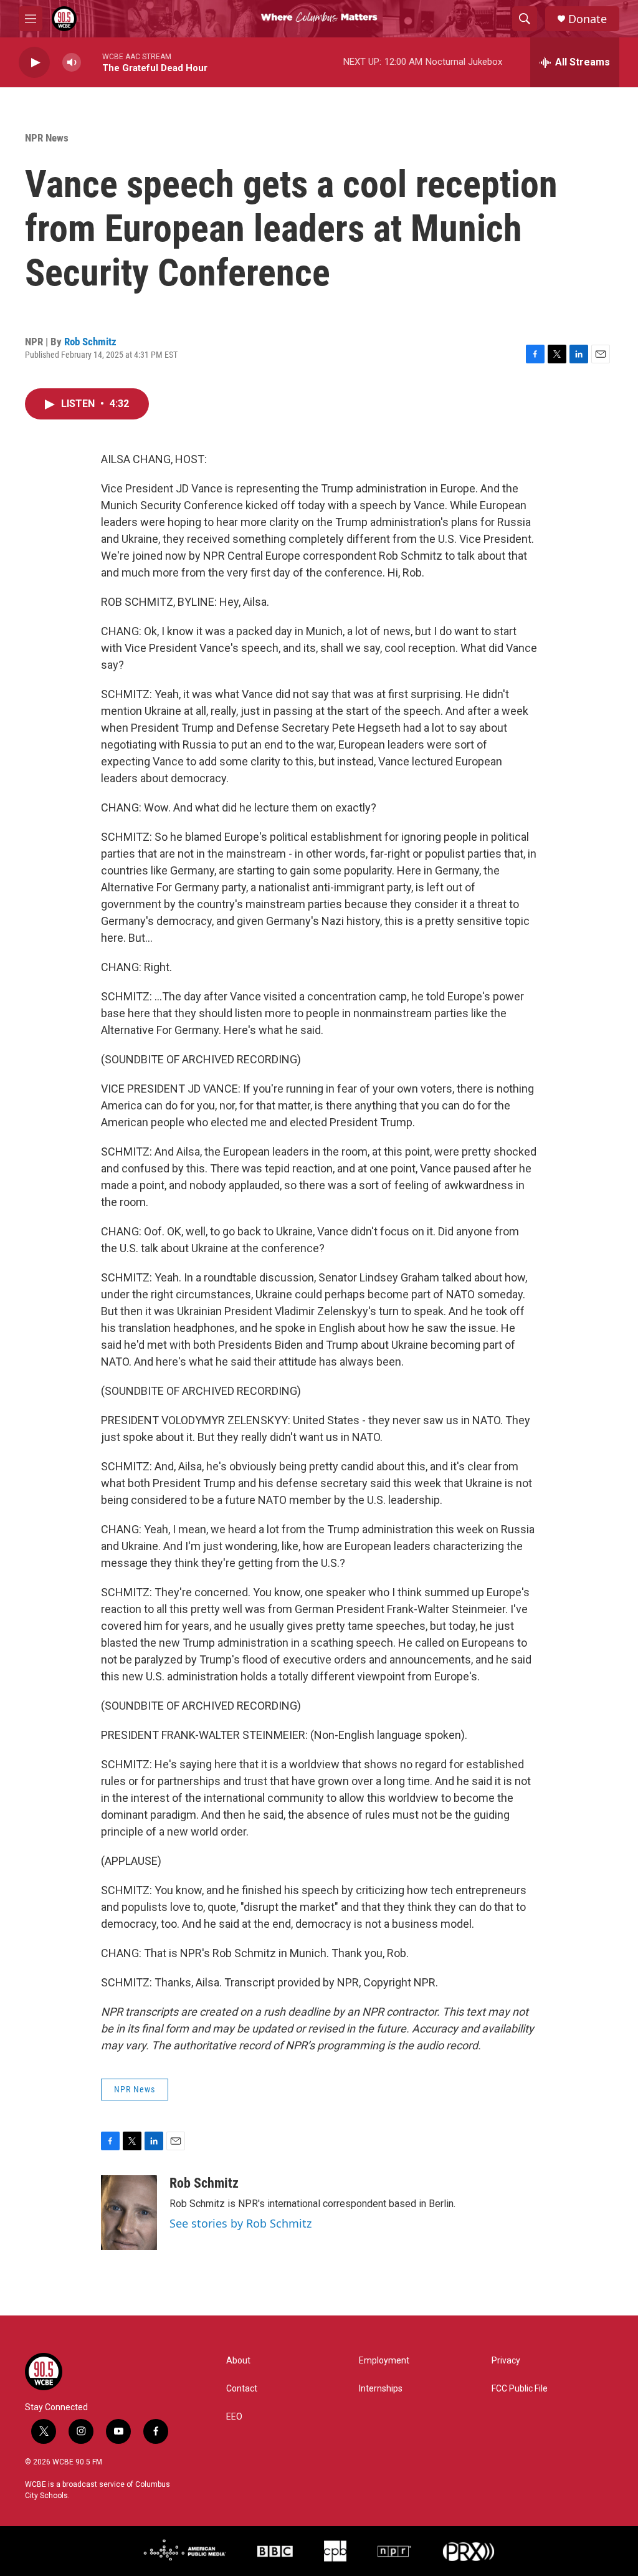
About (238, 2361)
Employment (384, 2361)
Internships (381, 2389)
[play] (34, 63)
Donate (588, 19)
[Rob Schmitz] (129, 2213)
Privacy (506, 2361)
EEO (234, 2417)
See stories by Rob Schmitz (240, 2223)
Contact (242, 2389)
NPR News (47, 138)
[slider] (92, 62)
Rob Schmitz (90, 342)
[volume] (72, 63)
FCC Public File (520, 2389)
